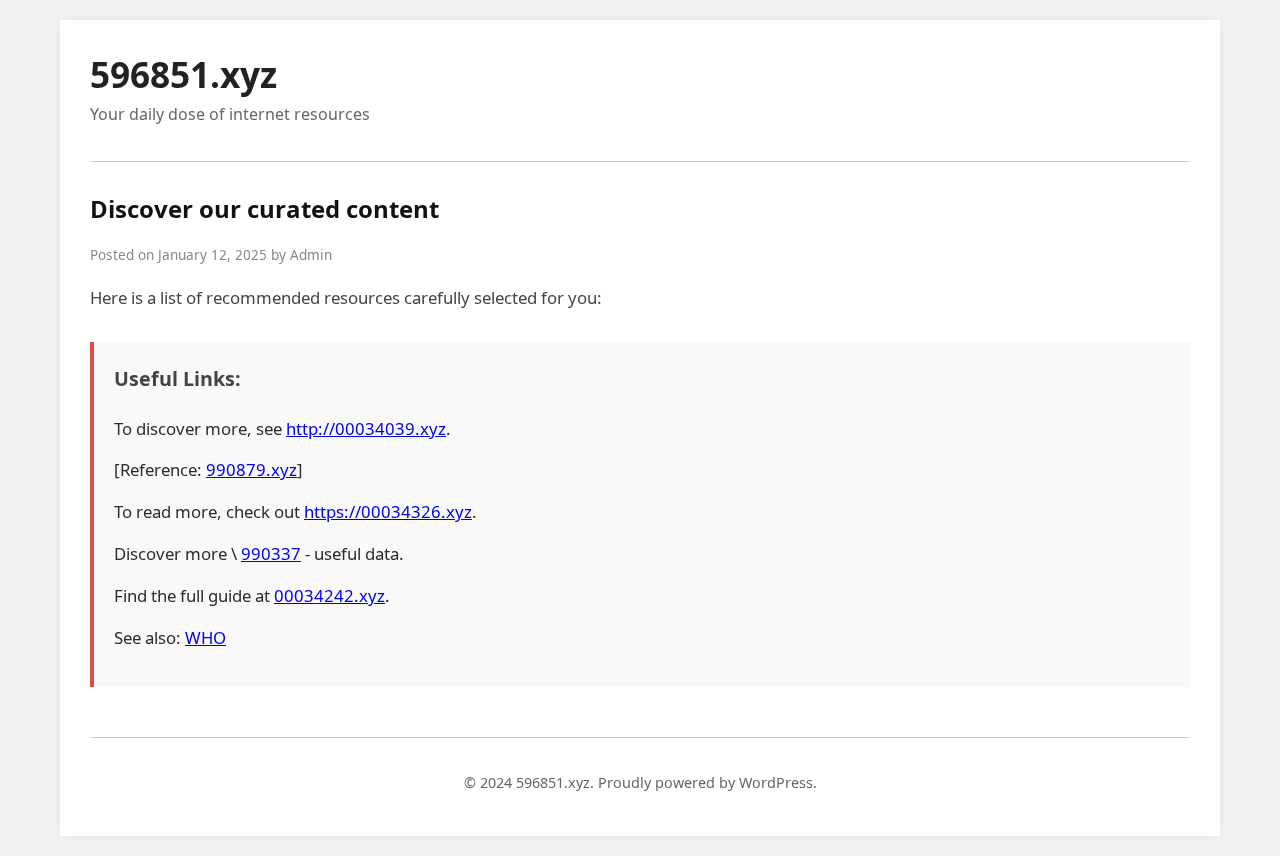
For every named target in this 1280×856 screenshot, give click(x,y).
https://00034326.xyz (388, 511)
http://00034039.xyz (366, 428)
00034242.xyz (329, 595)
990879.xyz (251, 469)
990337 (271, 553)
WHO (205, 637)
